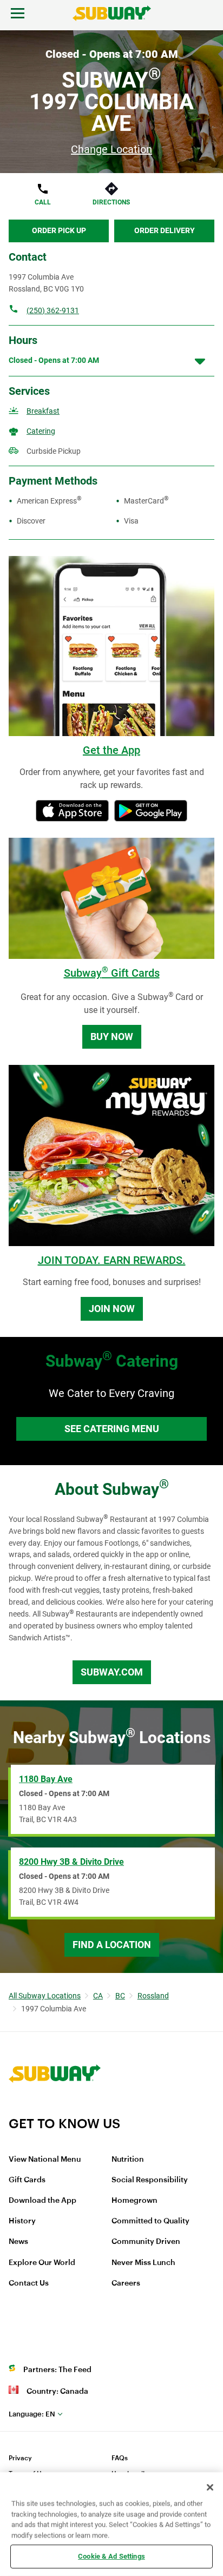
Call (43, 202)
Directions (111, 202)
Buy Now (112, 1037)
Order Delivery (165, 230)
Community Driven (146, 2242)
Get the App (111, 750)
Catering (41, 431)
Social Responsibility (150, 2180)
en (32, 2414)
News (18, 2242)
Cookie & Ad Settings (111, 2556)
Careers (126, 2283)
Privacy (20, 2458)
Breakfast (43, 411)
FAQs (120, 2458)
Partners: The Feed (57, 2370)
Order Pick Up (59, 230)
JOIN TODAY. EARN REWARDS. (112, 1260)
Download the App (42, 2201)
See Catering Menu (112, 1429)
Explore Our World (42, 2263)
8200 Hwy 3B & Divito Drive (71, 1862)
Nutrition (128, 2160)
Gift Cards (27, 2180)
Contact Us (29, 2283)
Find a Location (112, 1945)
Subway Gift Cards (112, 973)
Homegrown (135, 2201)
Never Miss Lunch (143, 2263)
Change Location (111, 149)
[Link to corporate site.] (55, 2109)
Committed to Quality (150, 2221)
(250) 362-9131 (53, 310)
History (22, 2221)
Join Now (112, 1309)
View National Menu (45, 2160)
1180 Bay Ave (46, 1779)
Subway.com (112, 1672)
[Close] (210, 2487)
